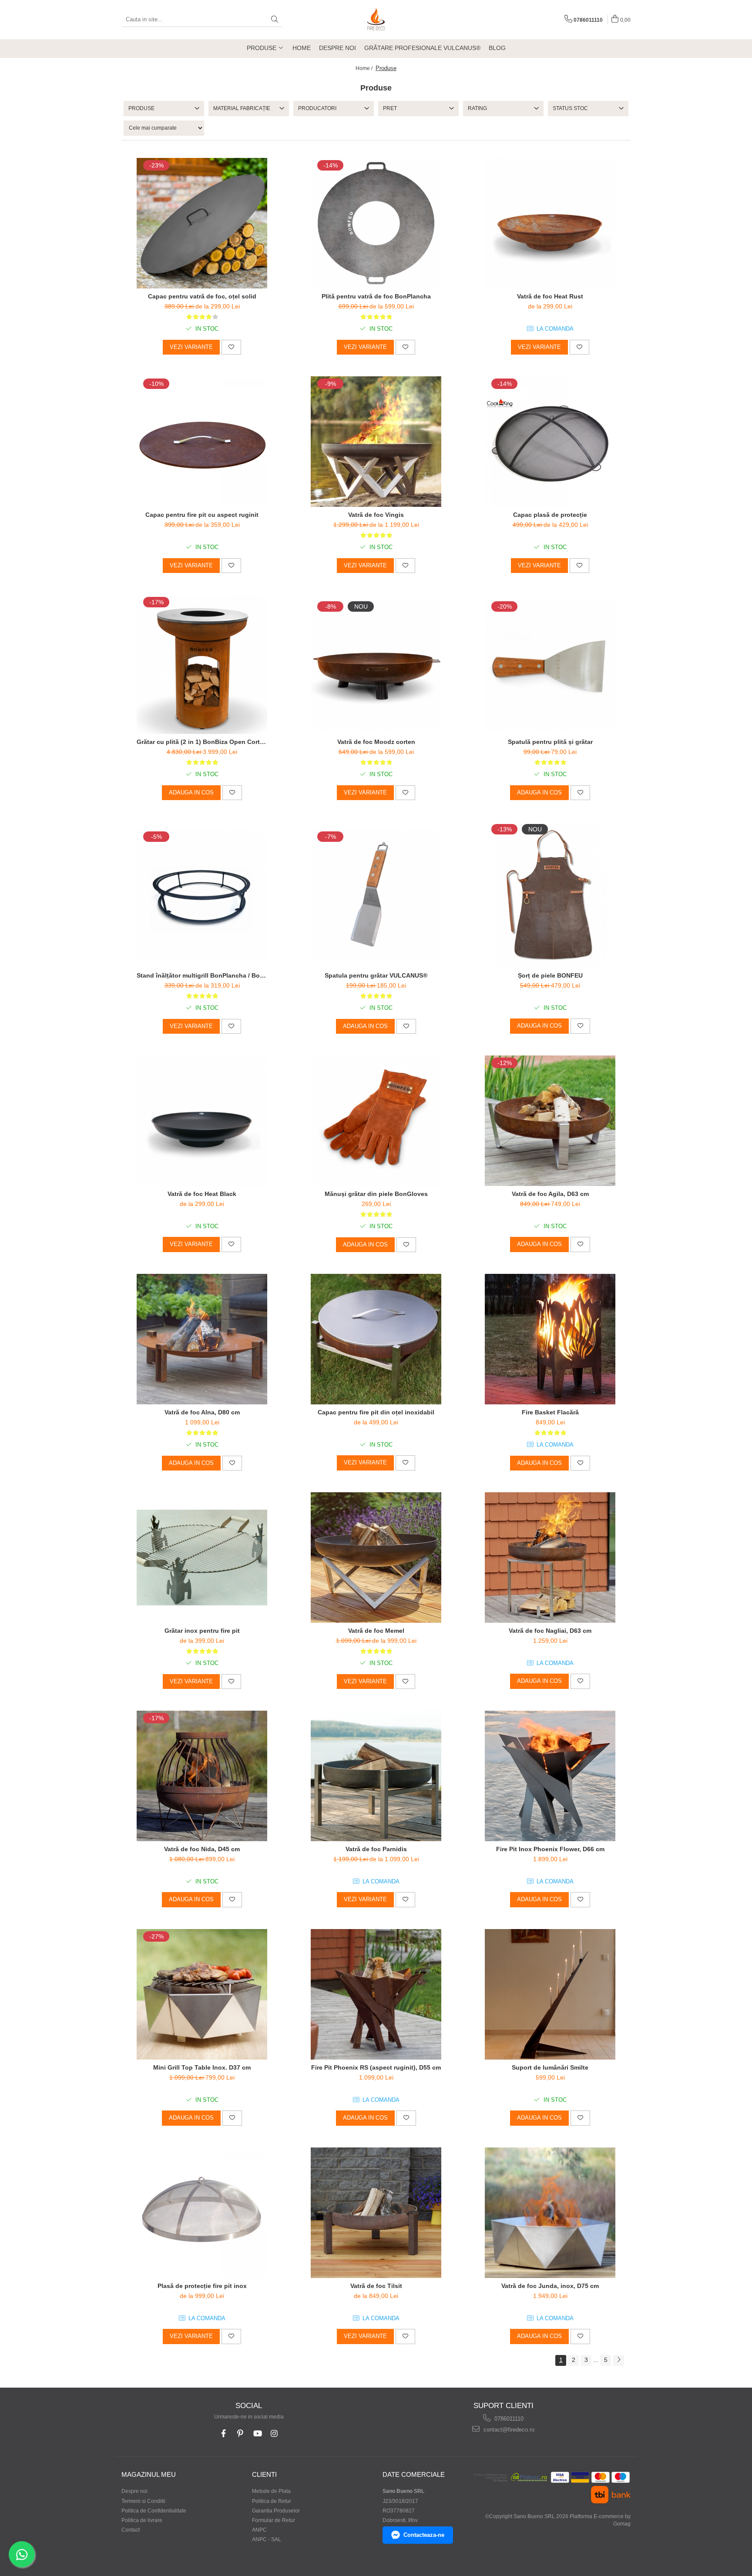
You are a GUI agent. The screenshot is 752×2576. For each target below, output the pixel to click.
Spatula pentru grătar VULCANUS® (376, 975)
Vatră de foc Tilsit (376, 2286)
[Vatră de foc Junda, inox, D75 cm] (550, 2213)
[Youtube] (257, 2434)
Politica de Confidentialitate (154, 2511)
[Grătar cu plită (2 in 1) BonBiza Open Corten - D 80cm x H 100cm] (202, 664)
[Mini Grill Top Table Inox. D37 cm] (202, 1994)
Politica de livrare (142, 2520)
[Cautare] (275, 20)
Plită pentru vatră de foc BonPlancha (376, 296)
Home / (365, 68)
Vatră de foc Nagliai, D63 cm (550, 1631)
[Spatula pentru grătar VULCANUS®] (376, 894)
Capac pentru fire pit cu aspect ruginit (202, 515)
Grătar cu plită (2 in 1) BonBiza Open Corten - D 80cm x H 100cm (202, 742)
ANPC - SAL (267, 2539)
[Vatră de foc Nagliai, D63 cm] (550, 1558)
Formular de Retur (274, 2520)
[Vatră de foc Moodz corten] (376, 664)
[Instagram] (274, 2434)
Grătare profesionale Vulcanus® (422, 48)
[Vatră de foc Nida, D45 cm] (202, 1776)
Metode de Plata (271, 2491)
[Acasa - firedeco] (376, 20)
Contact (131, 2530)
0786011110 (508, 2419)
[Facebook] (223, 2434)
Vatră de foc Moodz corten (376, 742)
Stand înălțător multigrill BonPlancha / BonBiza (202, 975)
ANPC (259, 2530)
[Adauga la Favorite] (231, 347)
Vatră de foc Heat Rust (550, 296)
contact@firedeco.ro (508, 2430)
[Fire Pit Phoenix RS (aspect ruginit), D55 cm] (376, 1994)
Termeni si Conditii (143, 2501)
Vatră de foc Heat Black (202, 1194)
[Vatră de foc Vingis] (376, 442)
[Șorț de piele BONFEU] (550, 895)
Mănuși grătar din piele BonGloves (376, 1194)
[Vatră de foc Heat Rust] (550, 223)
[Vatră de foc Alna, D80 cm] (202, 1339)
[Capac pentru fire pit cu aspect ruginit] (202, 442)
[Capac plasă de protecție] (550, 442)
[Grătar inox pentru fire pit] (202, 1558)
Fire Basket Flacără (550, 1412)
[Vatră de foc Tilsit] (376, 2213)
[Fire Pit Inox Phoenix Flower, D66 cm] (550, 1776)
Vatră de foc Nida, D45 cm (202, 1849)
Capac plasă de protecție (550, 515)
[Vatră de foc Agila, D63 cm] (550, 1121)
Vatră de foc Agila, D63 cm (550, 1194)
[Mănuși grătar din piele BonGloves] (376, 1121)
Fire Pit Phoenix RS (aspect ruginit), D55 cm (376, 2067)
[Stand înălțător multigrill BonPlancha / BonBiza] (202, 894)
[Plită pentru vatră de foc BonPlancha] (376, 223)
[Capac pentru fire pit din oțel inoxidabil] (376, 1339)
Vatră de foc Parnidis (376, 1849)
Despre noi (337, 48)
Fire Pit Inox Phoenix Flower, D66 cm (550, 1849)
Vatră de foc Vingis (376, 515)
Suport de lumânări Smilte (550, 2067)
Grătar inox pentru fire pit (202, 1631)
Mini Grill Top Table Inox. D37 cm (202, 2067)
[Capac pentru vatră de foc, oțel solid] (202, 223)
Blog (497, 48)
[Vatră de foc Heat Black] (202, 1121)
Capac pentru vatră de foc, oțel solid (202, 296)
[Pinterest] (240, 2434)
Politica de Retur (272, 2501)
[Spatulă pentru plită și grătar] (550, 664)
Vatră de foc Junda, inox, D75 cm (550, 2286)
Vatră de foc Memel (376, 1631)
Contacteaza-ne (424, 2535)
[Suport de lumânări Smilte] (550, 1994)
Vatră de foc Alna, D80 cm (202, 1412)
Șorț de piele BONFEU (550, 975)
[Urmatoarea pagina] (618, 2360)
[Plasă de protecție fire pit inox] (202, 2213)
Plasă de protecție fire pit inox (202, 2286)
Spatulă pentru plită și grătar (550, 742)
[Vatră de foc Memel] (376, 1558)
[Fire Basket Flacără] (550, 1339)
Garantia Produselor (276, 2511)
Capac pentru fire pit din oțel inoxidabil (376, 1412)
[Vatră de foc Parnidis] (376, 1776)
